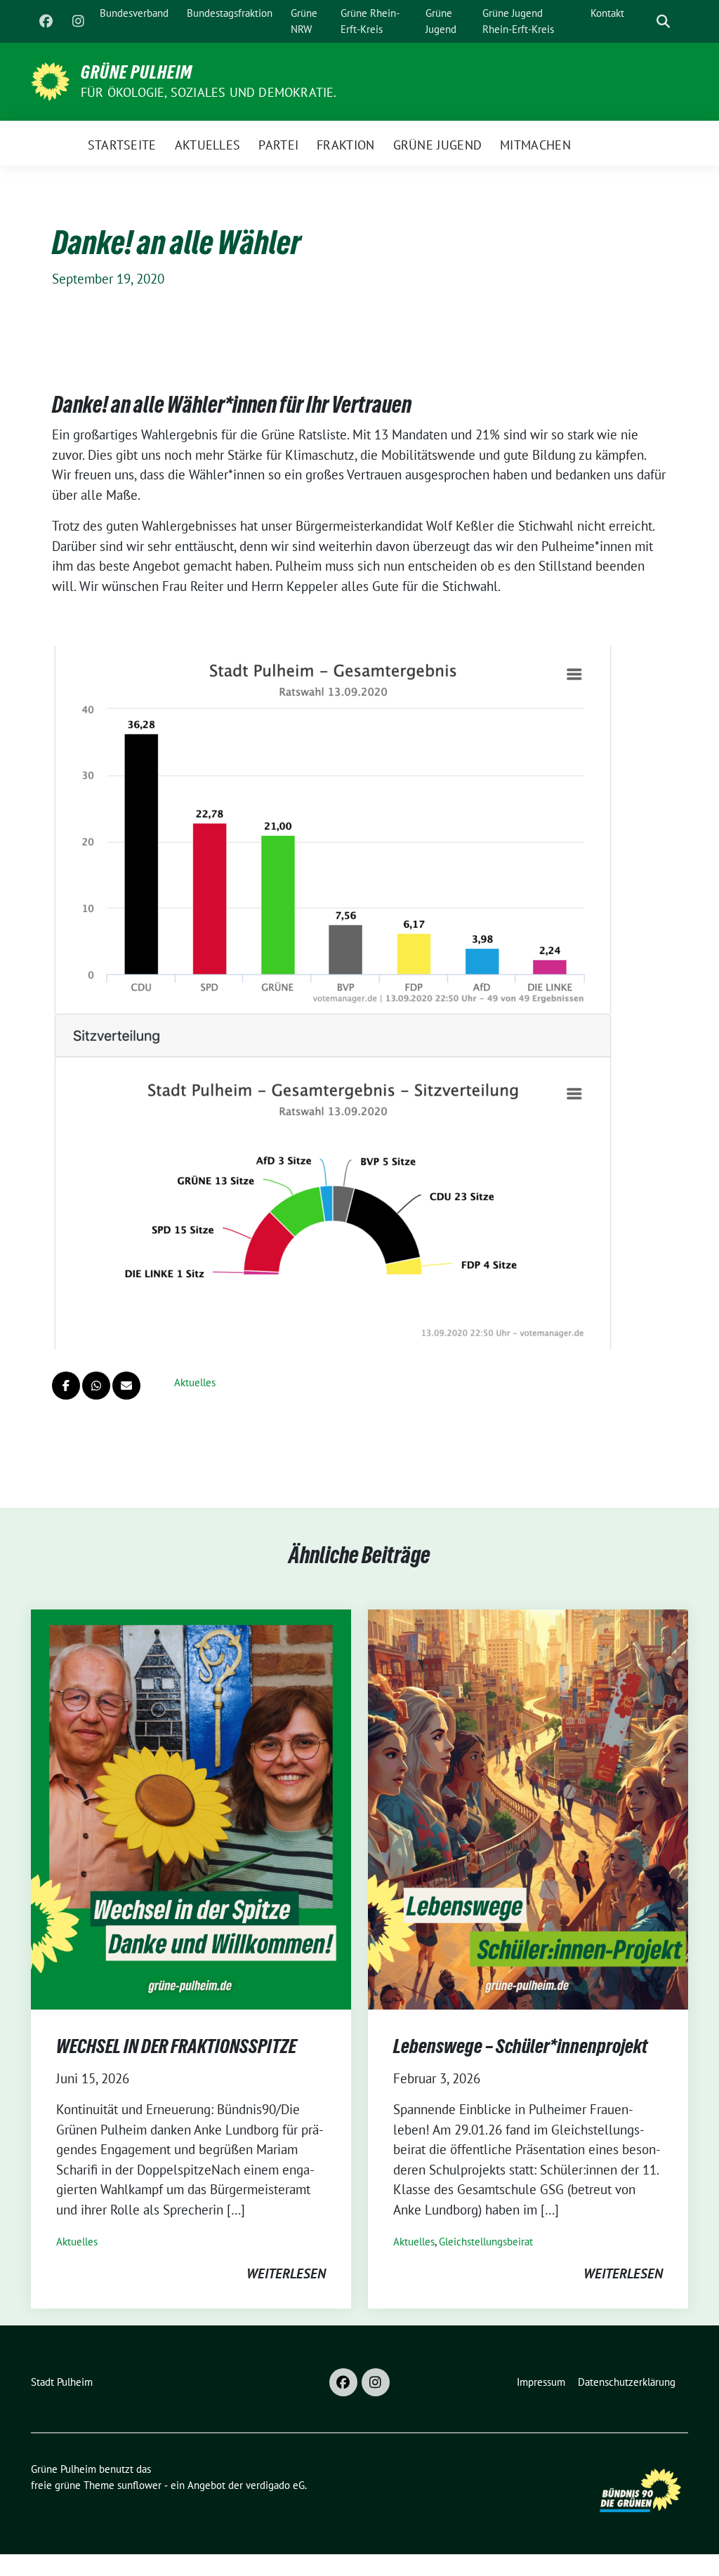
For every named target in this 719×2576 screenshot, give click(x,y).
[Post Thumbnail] (191, 1807)
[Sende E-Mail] (126, 1386)
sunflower (139, 2485)
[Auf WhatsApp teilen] (96, 1386)
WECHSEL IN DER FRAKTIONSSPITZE (176, 2046)
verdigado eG (275, 2485)
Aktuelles (195, 1382)
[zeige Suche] (663, 21)
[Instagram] (78, 22)
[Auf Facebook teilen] (66, 1386)
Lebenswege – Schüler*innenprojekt (520, 2046)
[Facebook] (46, 22)
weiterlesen (286, 2273)
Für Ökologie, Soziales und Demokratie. (209, 92)
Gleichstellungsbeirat (486, 2242)
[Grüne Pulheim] (50, 80)
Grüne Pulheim (137, 72)
